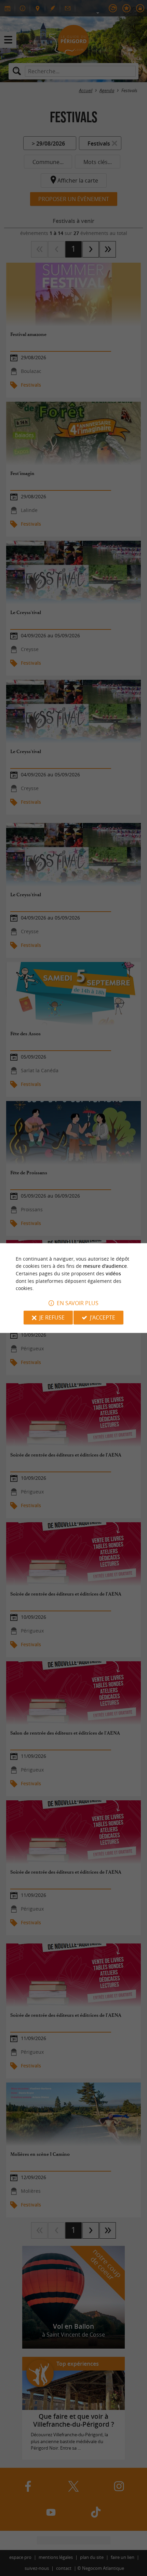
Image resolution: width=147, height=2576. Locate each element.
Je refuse (52, 1317)
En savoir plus (78, 1303)
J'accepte (103, 1317)
